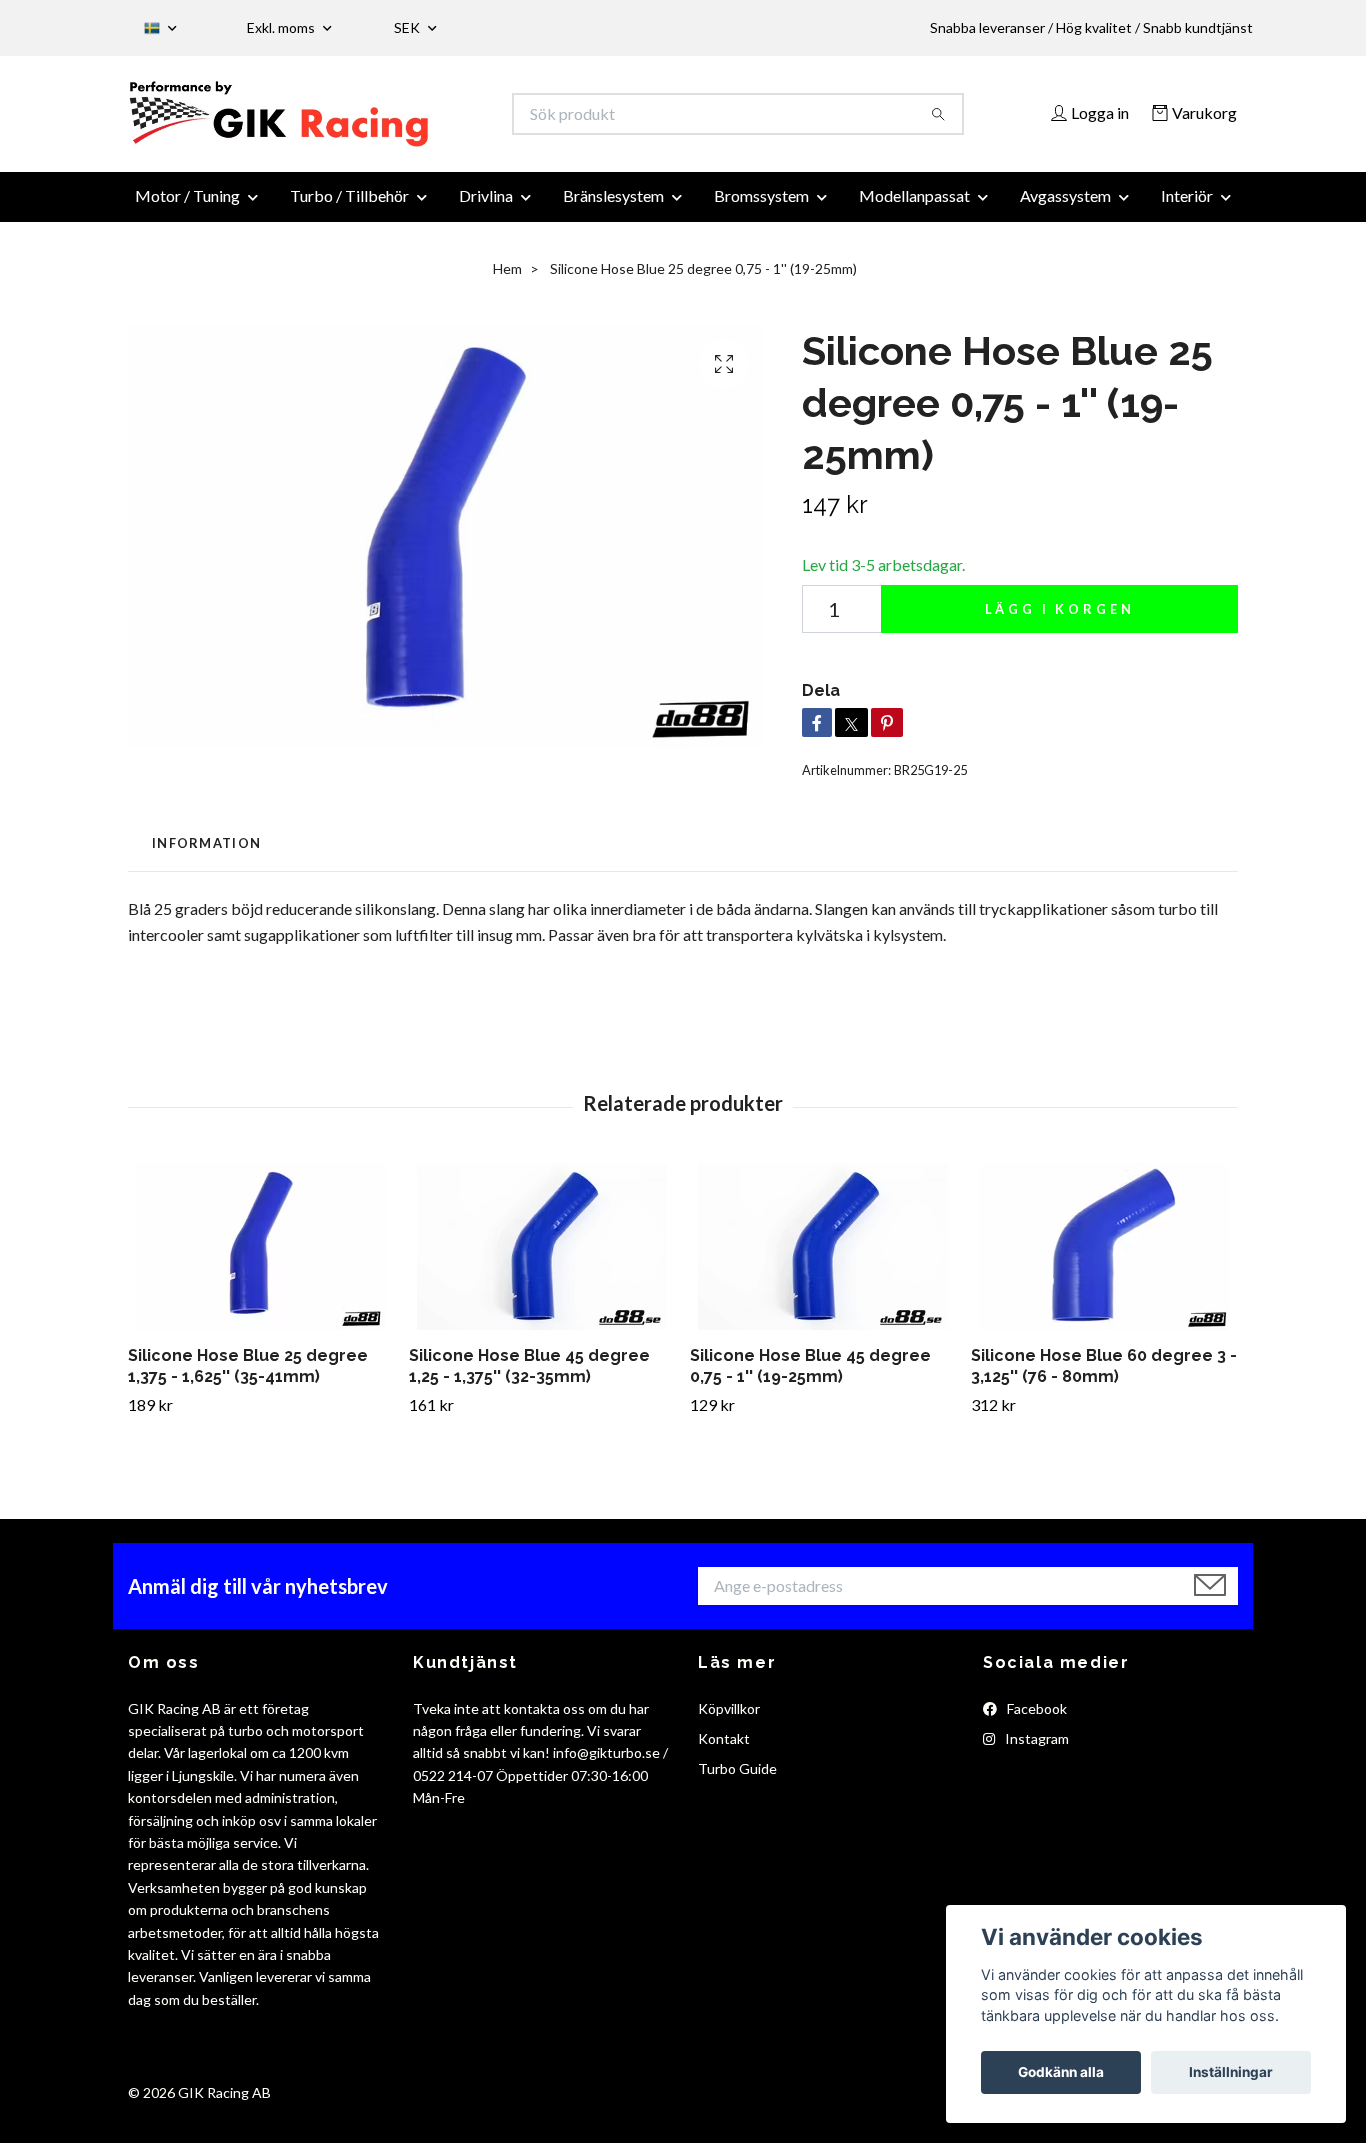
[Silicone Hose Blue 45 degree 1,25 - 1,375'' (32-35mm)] (542, 1258)
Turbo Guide (737, 1780)
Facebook (1035, 1719)
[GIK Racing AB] (406, 120)
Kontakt (724, 1750)
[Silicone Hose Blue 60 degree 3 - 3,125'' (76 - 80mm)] (1104, 1258)
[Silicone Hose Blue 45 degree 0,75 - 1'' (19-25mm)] (823, 1258)
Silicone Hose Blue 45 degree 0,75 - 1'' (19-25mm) (810, 1378)
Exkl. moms (282, 27)
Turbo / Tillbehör (349, 207)
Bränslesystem (613, 207)
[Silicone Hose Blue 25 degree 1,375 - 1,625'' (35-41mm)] (261, 1258)
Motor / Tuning (187, 207)
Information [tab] (206, 855)
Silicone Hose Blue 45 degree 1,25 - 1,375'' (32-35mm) (529, 1378)
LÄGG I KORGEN (1060, 621)
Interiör (1187, 207)
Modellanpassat (914, 207)
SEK (408, 27)
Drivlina (486, 207)
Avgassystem (1065, 207)
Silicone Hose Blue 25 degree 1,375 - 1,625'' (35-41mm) (248, 1378)
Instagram (1035, 1750)
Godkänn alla (1061, 2072)
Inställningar (1231, 2072)
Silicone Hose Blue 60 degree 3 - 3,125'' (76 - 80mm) (1104, 1378)
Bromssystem (761, 207)
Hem (507, 280)
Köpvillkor (729, 1719)
